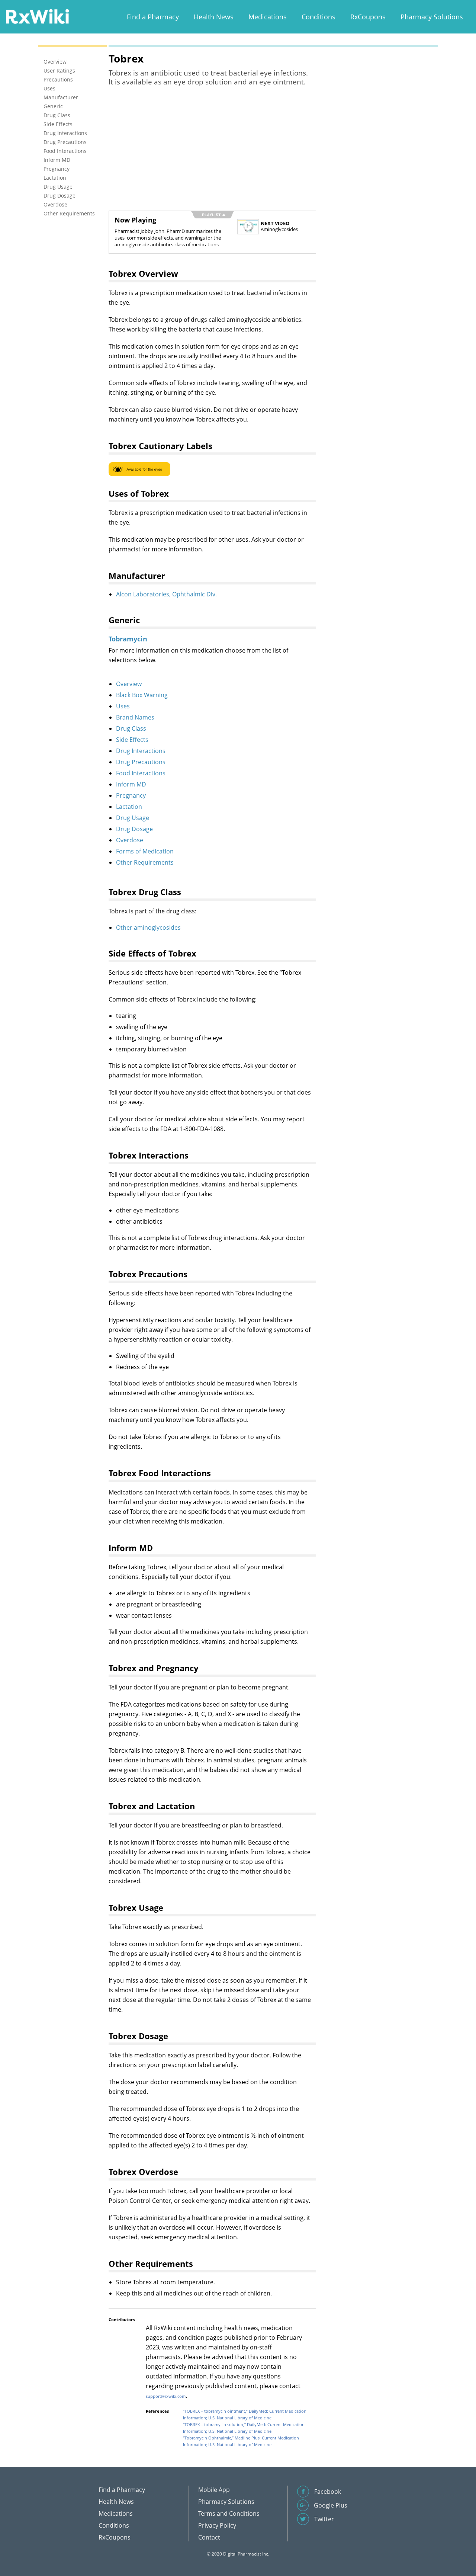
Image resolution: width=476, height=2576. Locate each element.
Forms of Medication (145, 851)
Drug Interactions (141, 751)
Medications (268, 17)
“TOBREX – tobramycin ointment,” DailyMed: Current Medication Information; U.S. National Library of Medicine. (245, 2414)
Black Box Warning (142, 695)
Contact (209, 2537)
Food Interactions (141, 773)
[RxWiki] (37, 16)
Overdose (130, 840)
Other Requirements (145, 862)
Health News (214, 17)
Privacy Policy (217, 2525)
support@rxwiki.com (166, 2396)
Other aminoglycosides (148, 927)
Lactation (129, 807)
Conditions (319, 17)
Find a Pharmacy (153, 17)
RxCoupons (368, 17)
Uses (123, 706)
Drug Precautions (141, 762)
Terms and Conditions (229, 2513)
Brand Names (135, 717)
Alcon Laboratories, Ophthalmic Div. (166, 594)
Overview (129, 684)
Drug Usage (133, 818)
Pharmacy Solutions (432, 17)
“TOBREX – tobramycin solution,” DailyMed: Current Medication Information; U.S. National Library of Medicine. (244, 2428)
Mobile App (214, 2490)
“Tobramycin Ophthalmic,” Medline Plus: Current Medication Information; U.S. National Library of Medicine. (241, 2441)
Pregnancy (131, 795)
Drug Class (131, 728)
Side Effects (132, 740)
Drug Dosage (134, 829)
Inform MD (131, 784)
